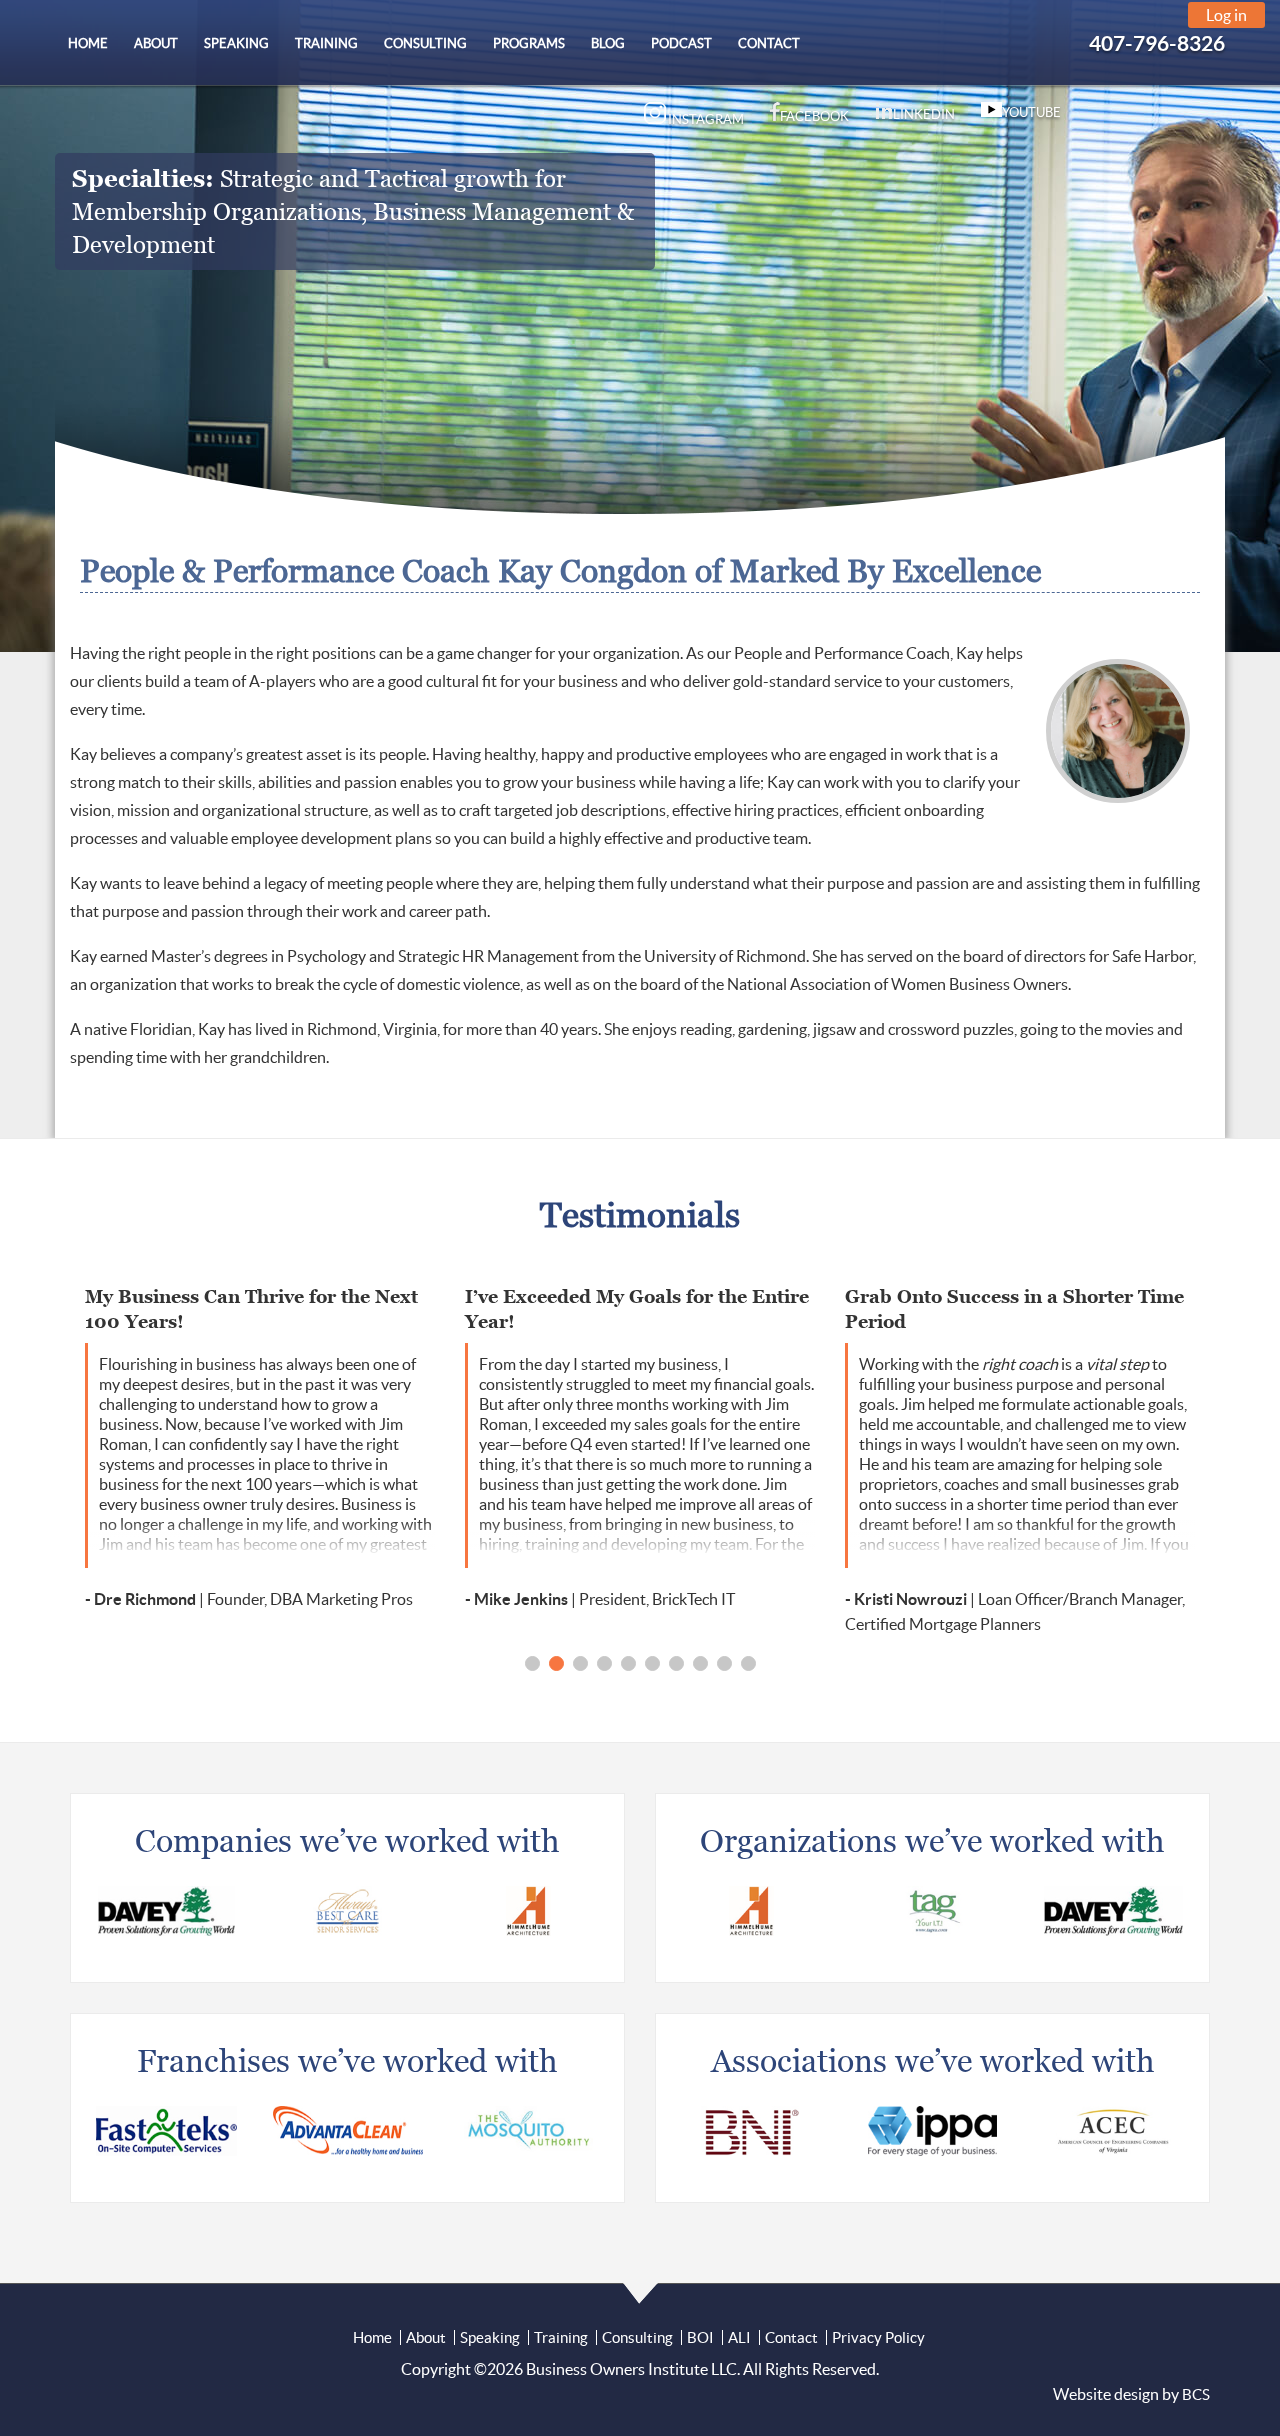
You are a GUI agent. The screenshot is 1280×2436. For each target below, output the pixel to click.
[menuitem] (88, 43)
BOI (700, 2337)
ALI (739, 2337)
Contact (791, 2337)
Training (561, 2337)
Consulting (637, 2337)
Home (372, 2337)
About (426, 2337)
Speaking (490, 2337)
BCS (1196, 2394)
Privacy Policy (878, 2337)
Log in (1226, 15)
